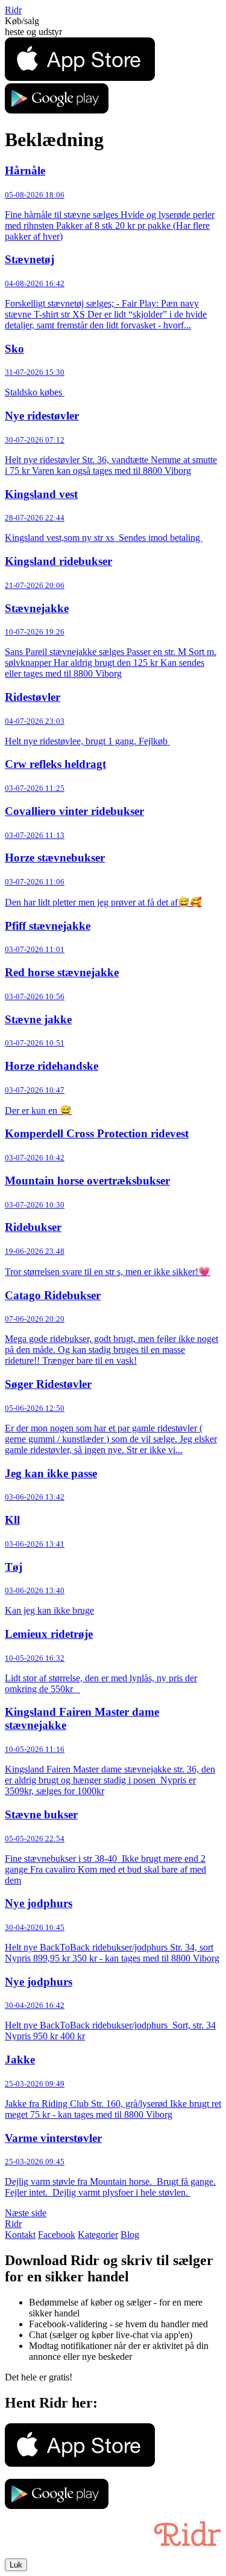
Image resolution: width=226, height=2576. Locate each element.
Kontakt (20, 2235)
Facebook (57, 2235)
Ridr (13, 10)
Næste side (26, 2213)
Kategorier (98, 2235)
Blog (130, 2235)
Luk (16, 2565)
